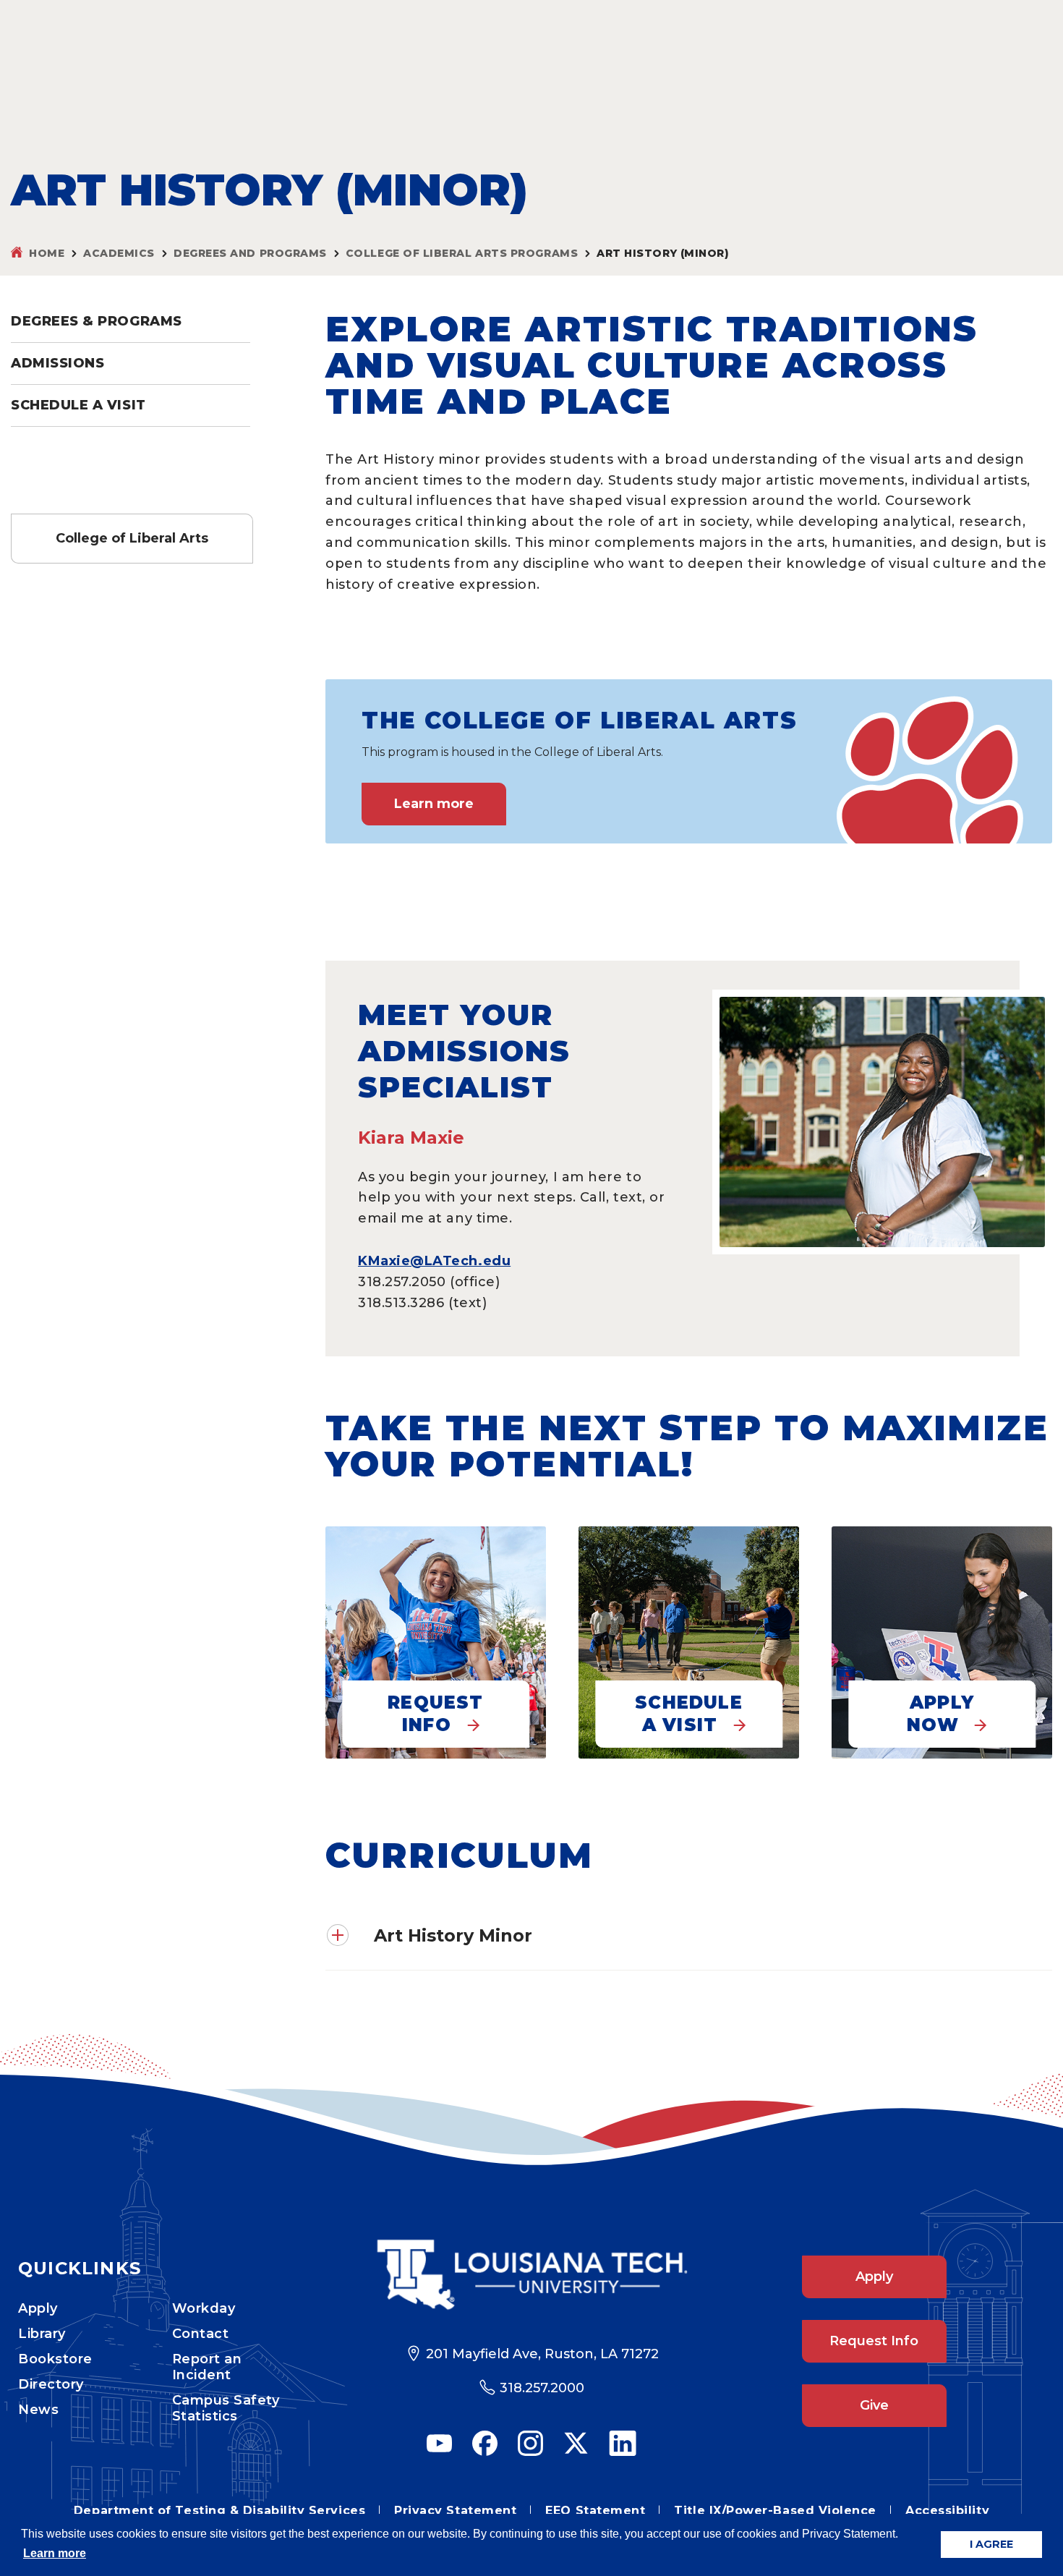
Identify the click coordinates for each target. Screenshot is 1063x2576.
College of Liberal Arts (132, 538)
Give (874, 2405)
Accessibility (947, 2511)
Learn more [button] (55, 2553)
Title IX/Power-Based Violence (775, 2511)
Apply (38, 2308)
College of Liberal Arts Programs (462, 253)
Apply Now (940, 1714)
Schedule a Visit (78, 405)
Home (47, 253)
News (38, 2410)
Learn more (434, 804)
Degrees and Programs (250, 253)
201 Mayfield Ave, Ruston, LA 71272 (542, 2354)
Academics (119, 253)
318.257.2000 (542, 2388)
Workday (204, 2308)
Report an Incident (207, 2367)
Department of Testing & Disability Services (219, 2511)
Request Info (435, 1714)
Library (42, 2334)
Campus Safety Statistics (226, 2408)
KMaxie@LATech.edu (434, 1261)
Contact (201, 2334)
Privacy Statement (455, 2511)
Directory (51, 2384)
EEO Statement (595, 2511)
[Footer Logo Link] (532, 2275)
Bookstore (55, 2359)
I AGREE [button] (991, 2544)
